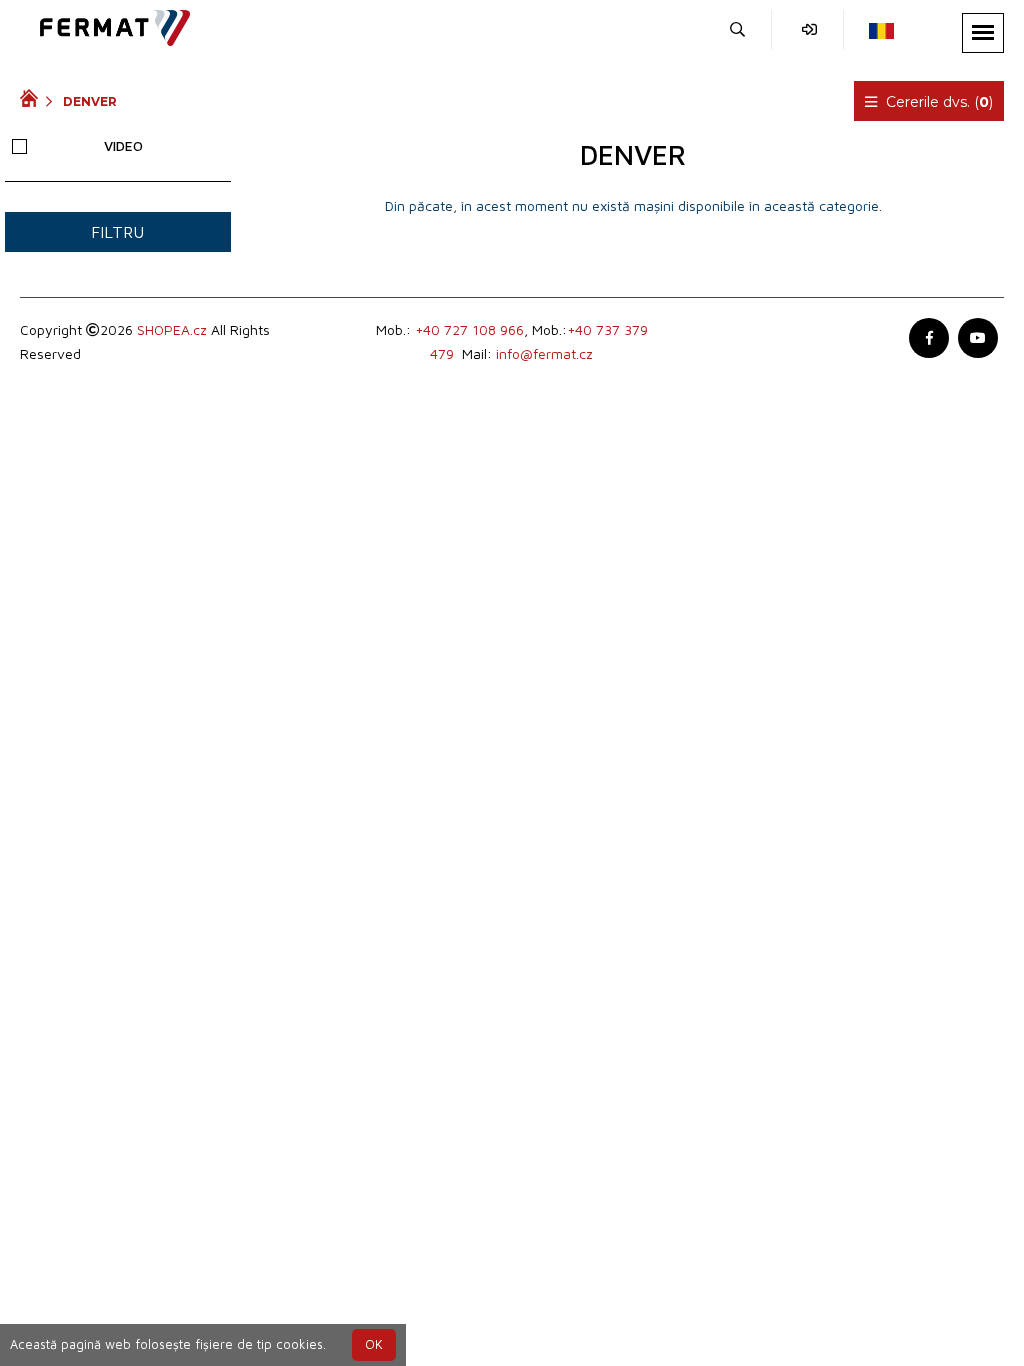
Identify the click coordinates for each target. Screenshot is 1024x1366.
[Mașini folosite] (33, 101)
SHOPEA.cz (172, 329)
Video (123, 145)
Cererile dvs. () (937, 102)
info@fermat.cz (544, 353)
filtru (117, 232)
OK (374, 1344)
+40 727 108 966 (469, 329)
